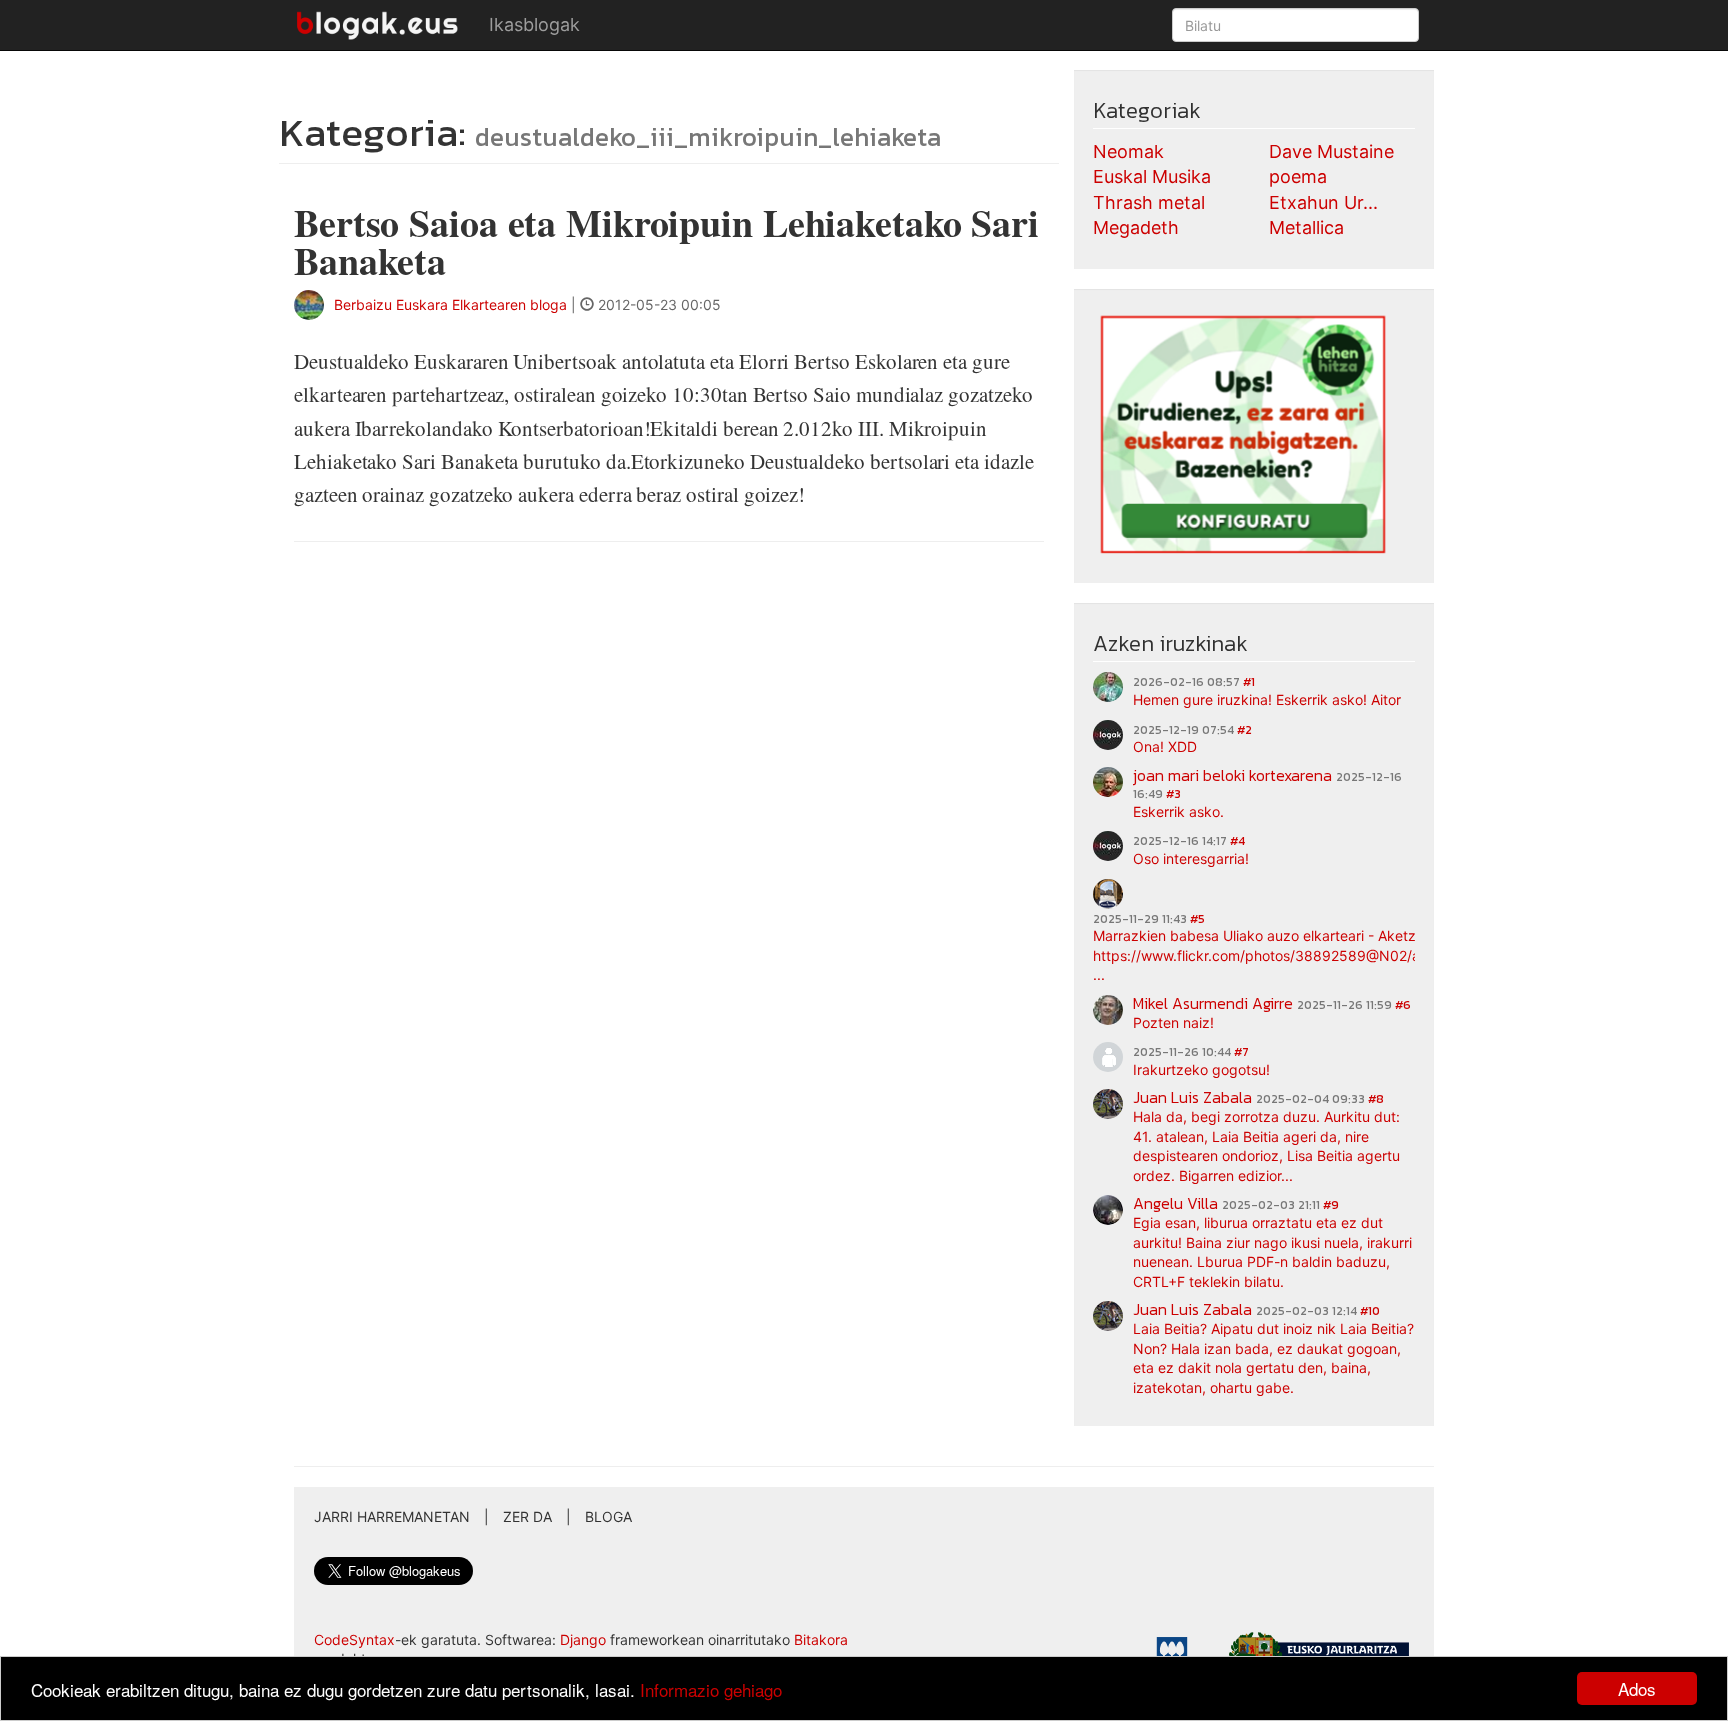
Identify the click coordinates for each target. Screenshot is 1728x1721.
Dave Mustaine (1331, 151)
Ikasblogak (534, 24)
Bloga (608, 1516)
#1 (1249, 682)
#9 (1331, 1205)
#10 (1370, 1311)
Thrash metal (1149, 202)
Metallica (1306, 227)
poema (1298, 176)
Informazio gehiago (711, 1689)
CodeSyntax (354, 1639)
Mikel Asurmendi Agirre (1213, 1003)
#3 (1173, 794)
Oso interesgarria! (1191, 858)
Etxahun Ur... (1323, 202)
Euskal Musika (1152, 176)
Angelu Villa (1175, 1203)
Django (583, 1639)
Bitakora (821, 1639)
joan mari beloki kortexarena (1232, 775)
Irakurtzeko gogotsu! (1201, 1069)
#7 (1241, 1052)
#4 (1237, 841)
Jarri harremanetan (392, 1516)
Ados (1637, 1688)
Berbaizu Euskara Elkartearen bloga (450, 304)
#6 (1403, 1005)
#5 (1197, 919)
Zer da (527, 1516)
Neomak (1128, 151)
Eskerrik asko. (1178, 811)
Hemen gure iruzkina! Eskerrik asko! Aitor (1267, 699)
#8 (1376, 1099)
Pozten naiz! (1173, 1022)
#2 (1244, 730)
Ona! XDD (1165, 746)
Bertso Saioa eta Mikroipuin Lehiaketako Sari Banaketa (666, 241)
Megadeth (1136, 227)
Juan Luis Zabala (1192, 1097)
